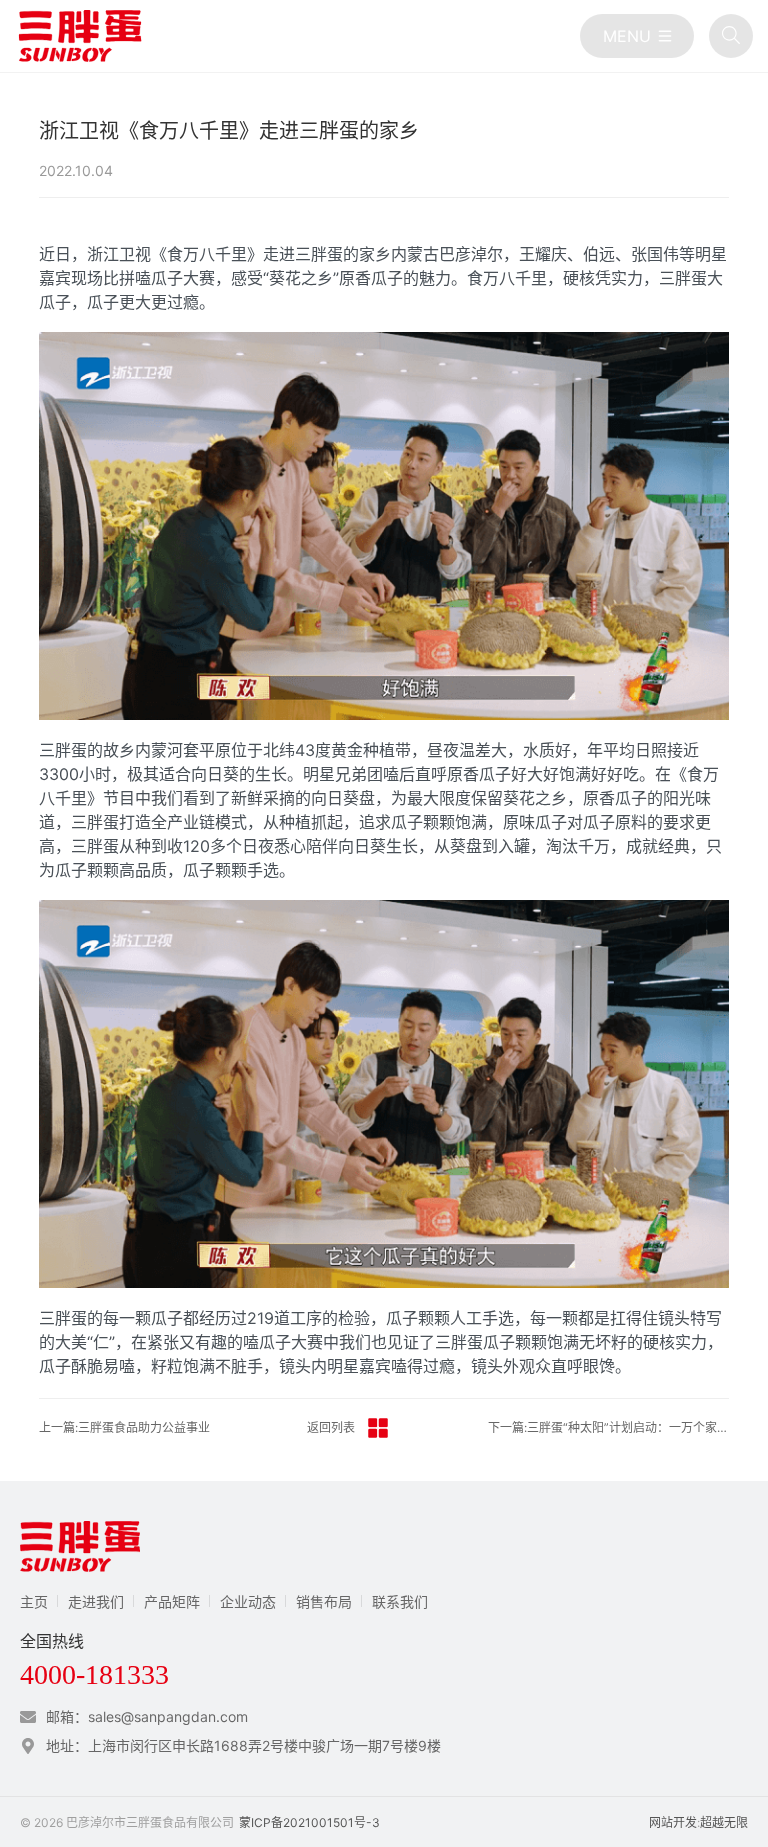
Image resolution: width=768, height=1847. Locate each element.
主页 (34, 1601)
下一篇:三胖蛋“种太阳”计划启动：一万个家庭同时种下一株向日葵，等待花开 (609, 1427)
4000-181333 (94, 1675)
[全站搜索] (731, 36)
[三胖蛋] (80, 36)
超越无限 (724, 1822)
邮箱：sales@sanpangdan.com (147, 1716)
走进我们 (96, 1601)
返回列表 (331, 1427)
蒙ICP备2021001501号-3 (309, 1822)
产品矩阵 (172, 1601)
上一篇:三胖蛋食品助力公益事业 (124, 1427)
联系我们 (400, 1601)
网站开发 (673, 1822)
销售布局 (324, 1601)
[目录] (637, 36)
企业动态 (248, 1601)
